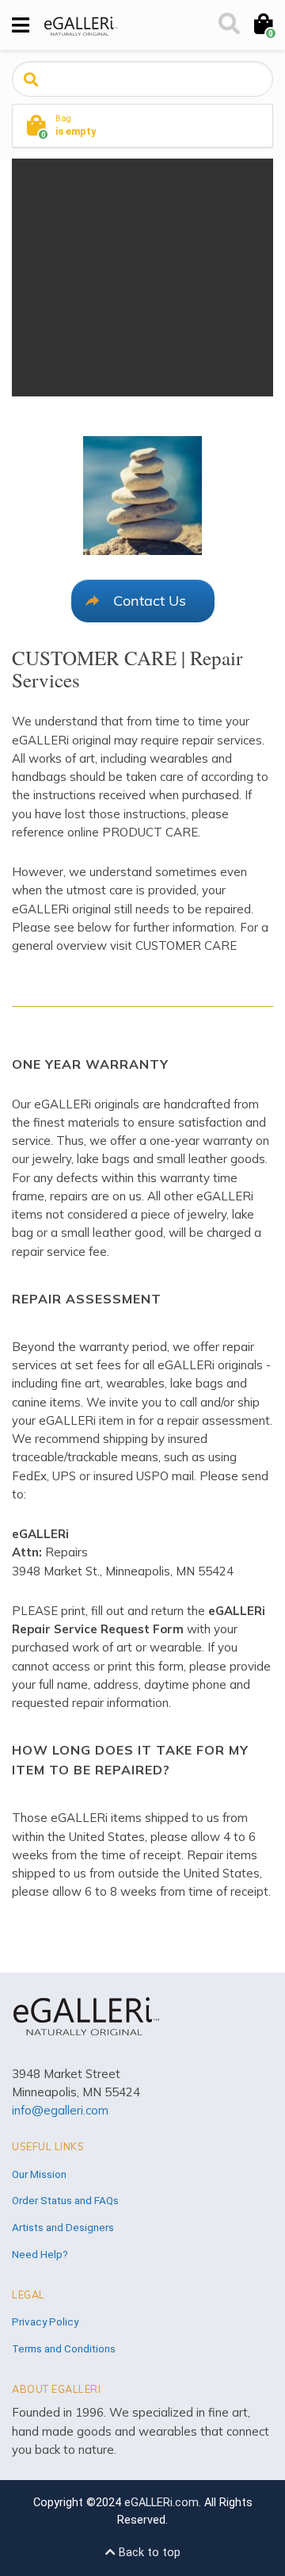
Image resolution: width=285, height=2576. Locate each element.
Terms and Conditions (64, 2348)
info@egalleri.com (60, 2110)
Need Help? (40, 2254)
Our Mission (39, 2174)
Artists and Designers (63, 2227)
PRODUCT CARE (150, 832)
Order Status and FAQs (65, 2200)
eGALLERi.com (161, 2503)
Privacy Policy (45, 2321)
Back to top (148, 2553)
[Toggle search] (228, 25)
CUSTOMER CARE (186, 945)
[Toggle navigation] (21, 25)
